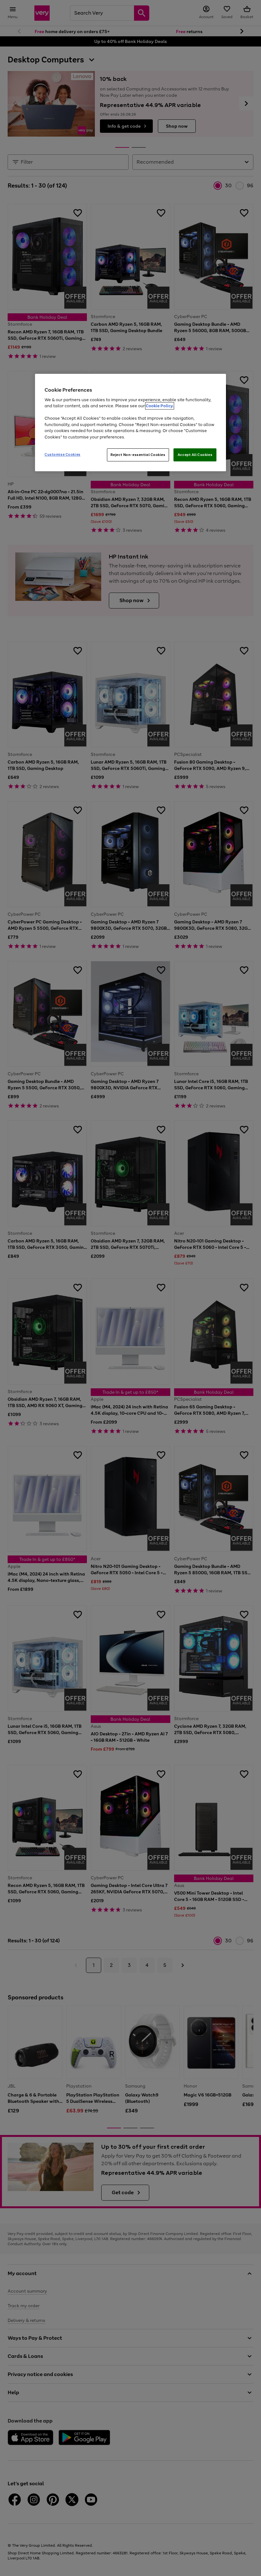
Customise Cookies (63, 454)
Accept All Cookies (195, 455)
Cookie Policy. (160, 406)
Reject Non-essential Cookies (138, 455)
